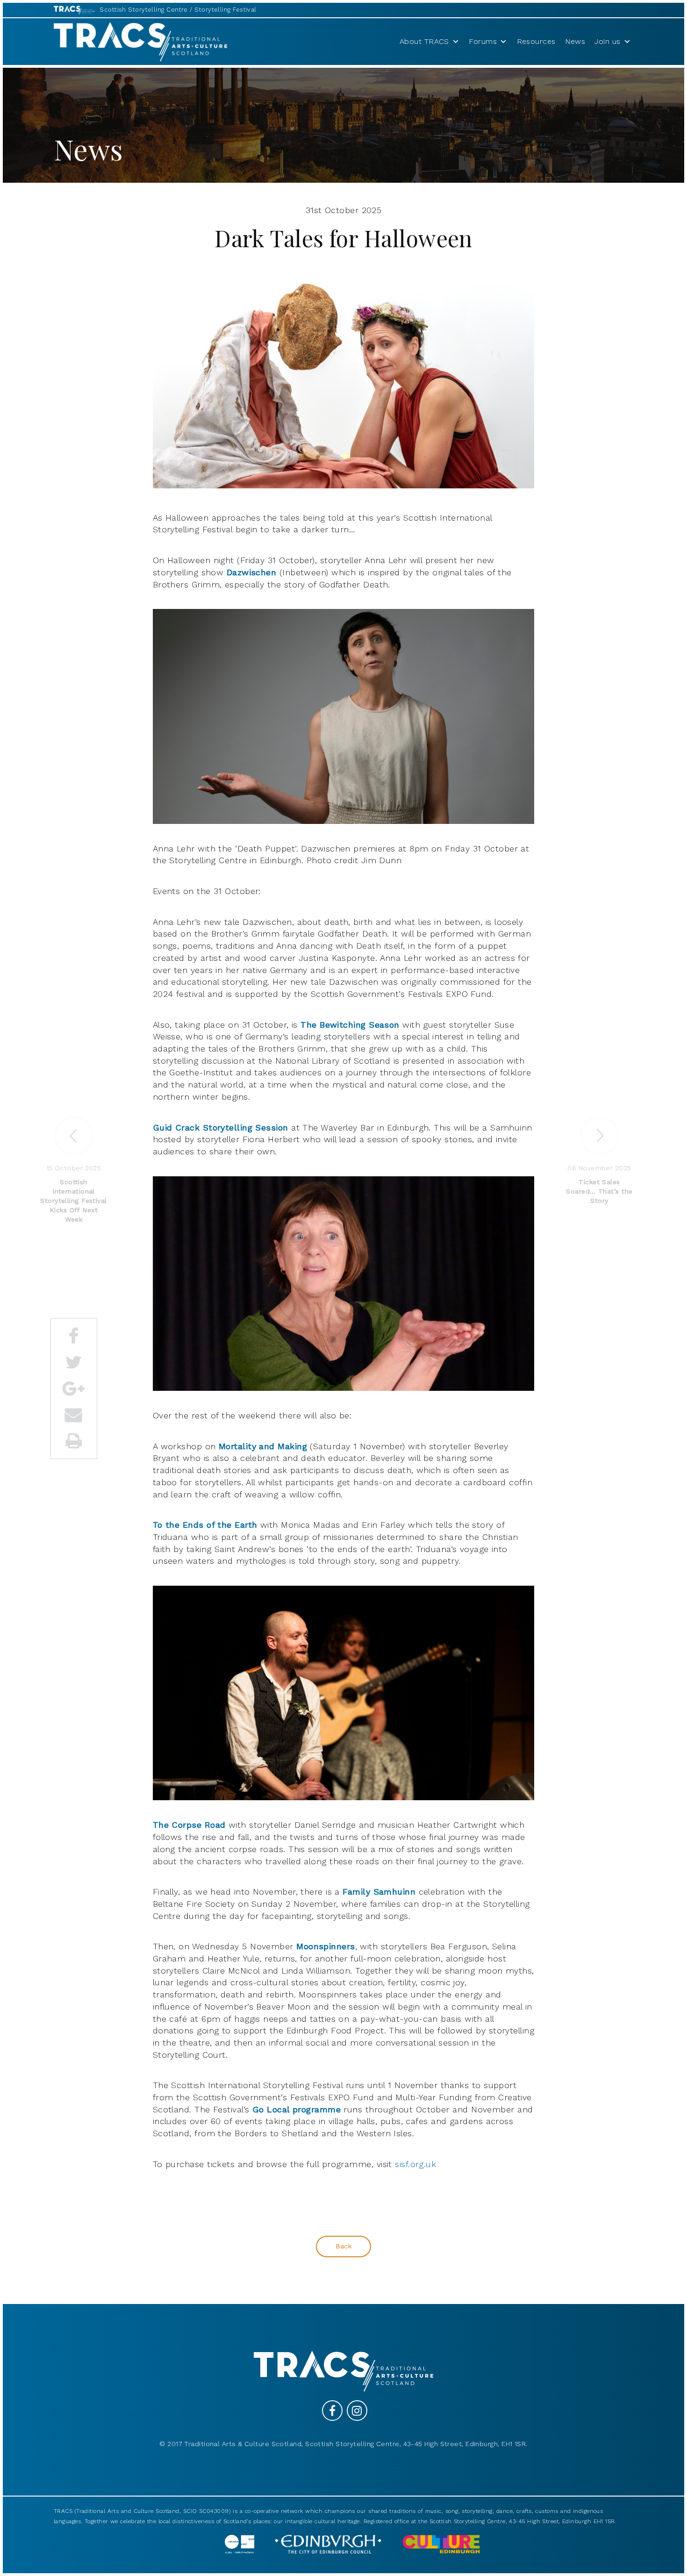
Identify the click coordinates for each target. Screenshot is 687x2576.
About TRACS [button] (424, 41)
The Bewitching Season (350, 1025)
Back (344, 2246)
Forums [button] (483, 41)
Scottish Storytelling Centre (144, 10)
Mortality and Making (263, 1446)
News (575, 41)
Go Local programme (297, 2109)
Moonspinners (326, 1946)
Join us (607, 41)
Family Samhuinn (379, 1892)
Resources (536, 41)
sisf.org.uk (415, 2164)
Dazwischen (252, 572)
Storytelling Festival (225, 10)
